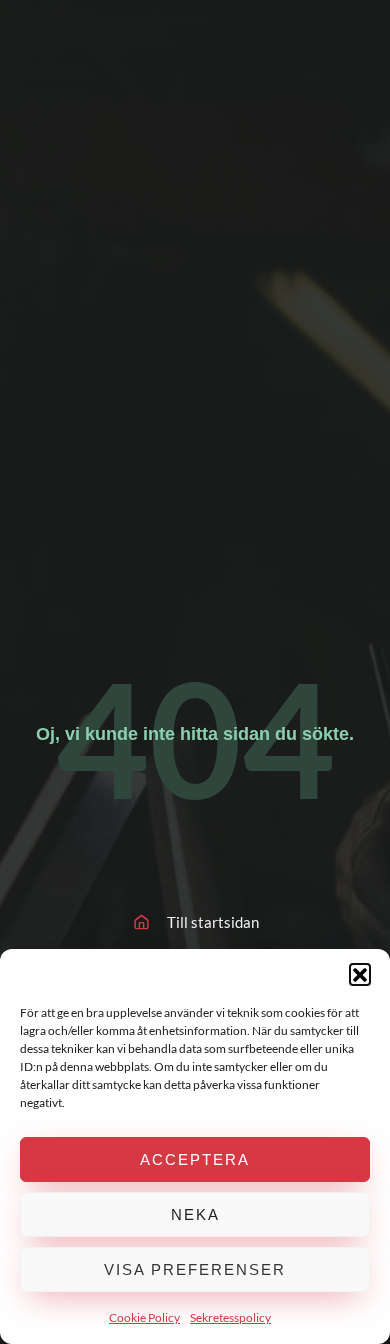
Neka (195, 1214)
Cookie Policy (144, 1317)
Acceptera (195, 1159)
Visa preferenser (195, 1269)
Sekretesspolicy (230, 1317)
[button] (360, 974)
